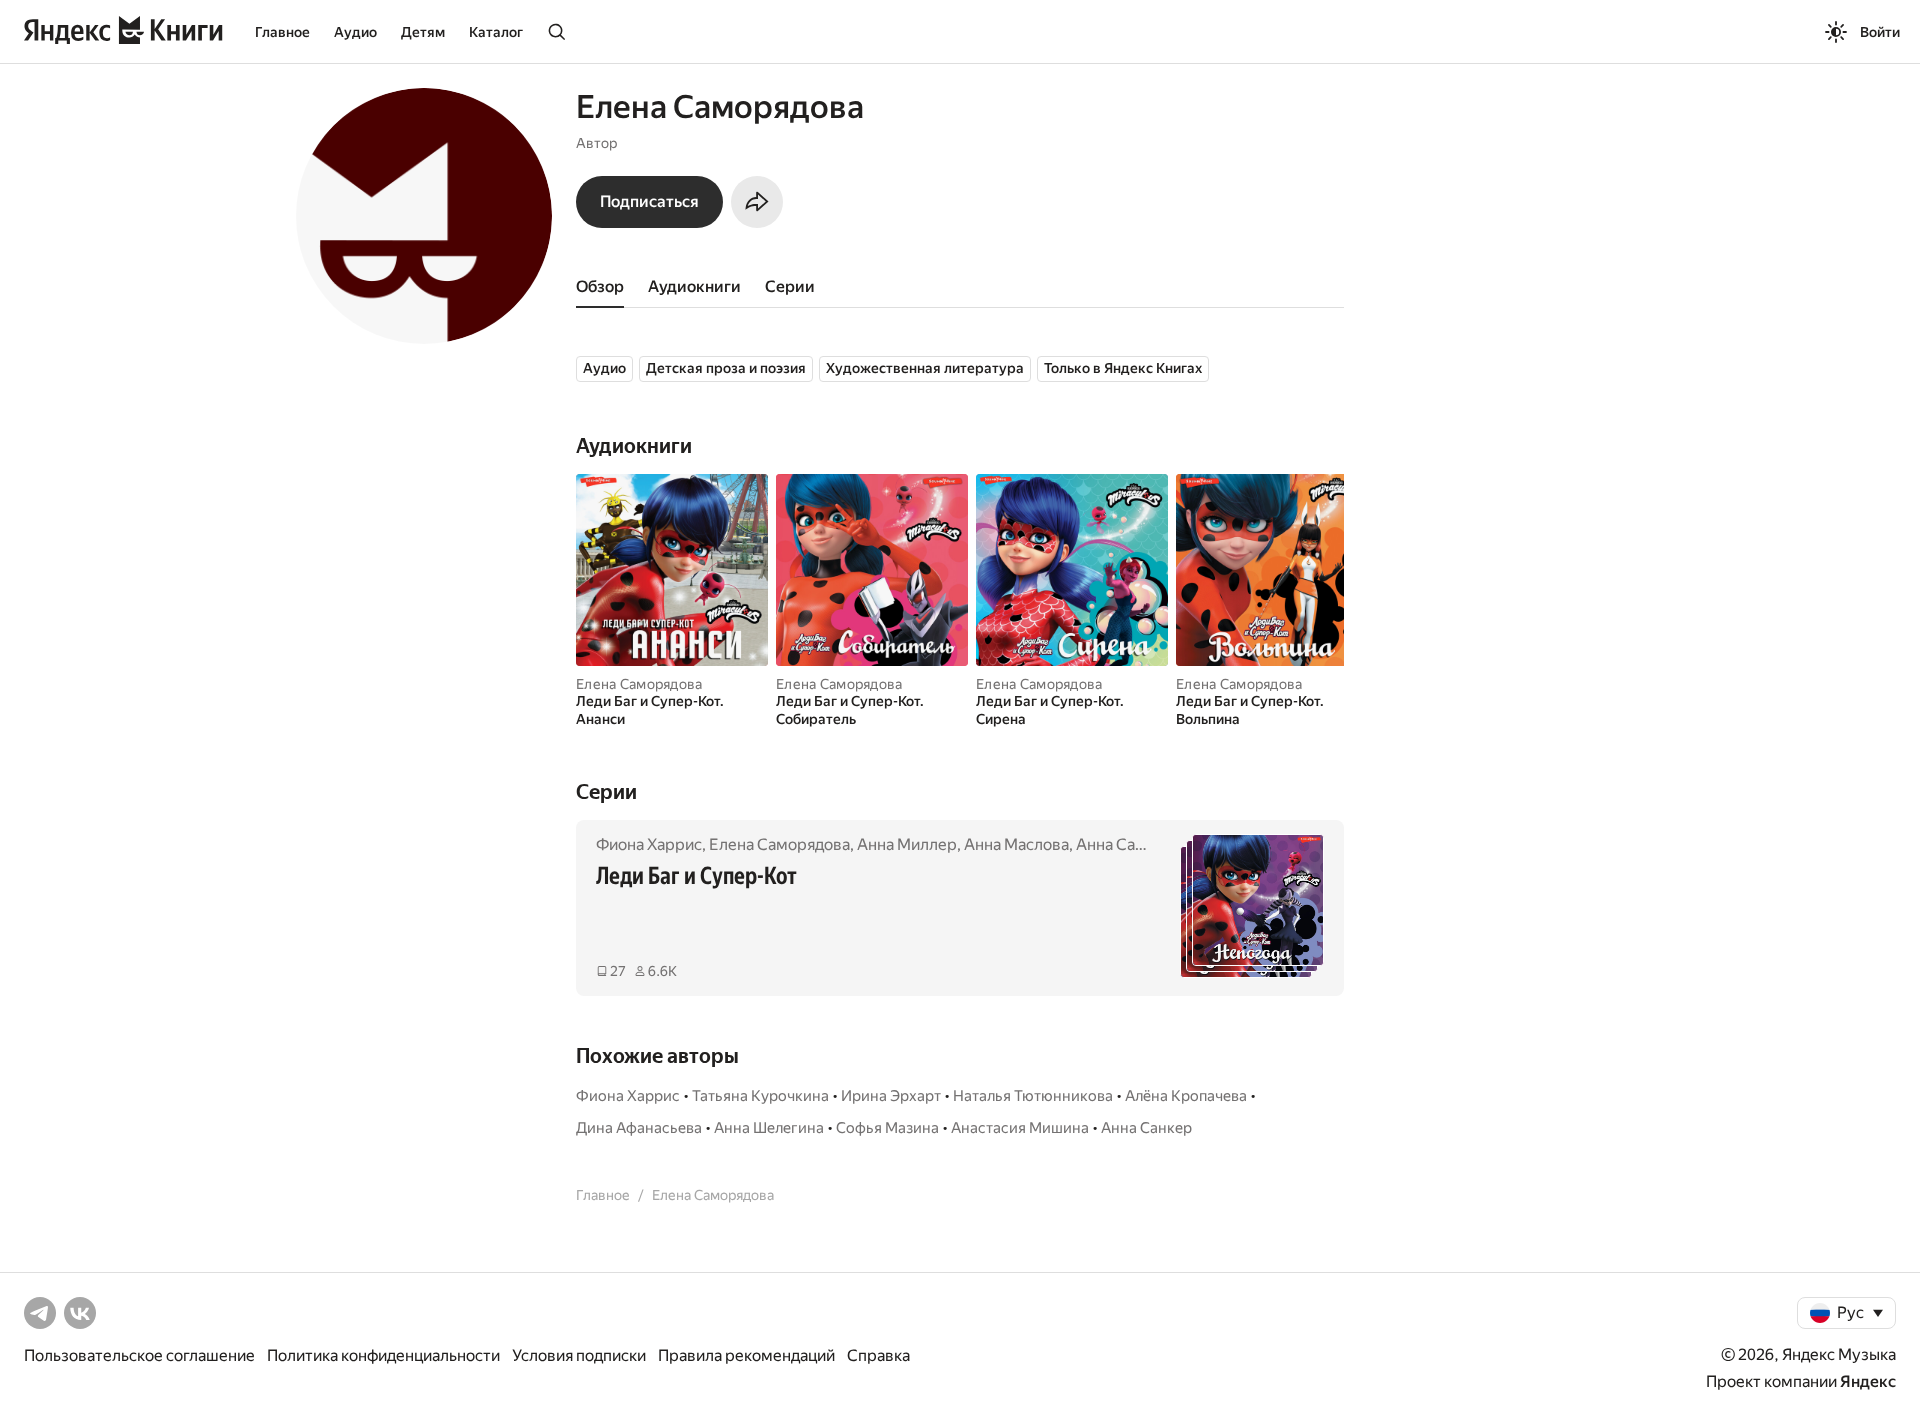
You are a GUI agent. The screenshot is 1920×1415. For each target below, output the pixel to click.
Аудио (355, 32)
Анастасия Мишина (1020, 1128)
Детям (423, 32)
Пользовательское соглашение (139, 1355)
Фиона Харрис (649, 844)
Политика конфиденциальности (383, 1355)
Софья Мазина (887, 1128)
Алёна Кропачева (1186, 1096)
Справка (878, 1355)
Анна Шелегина (769, 1128)
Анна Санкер (1123, 844)
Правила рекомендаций (746, 1355)
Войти (1880, 32)
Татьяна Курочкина (760, 1096)
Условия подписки (579, 1355)
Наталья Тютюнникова (1033, 1096)
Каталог (496, 32)
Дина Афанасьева (639, 1128)
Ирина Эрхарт (891, 1096)
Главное (282, 32)
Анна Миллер (907, 844)
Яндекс (1868, 1381)
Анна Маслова (1016, 844)
